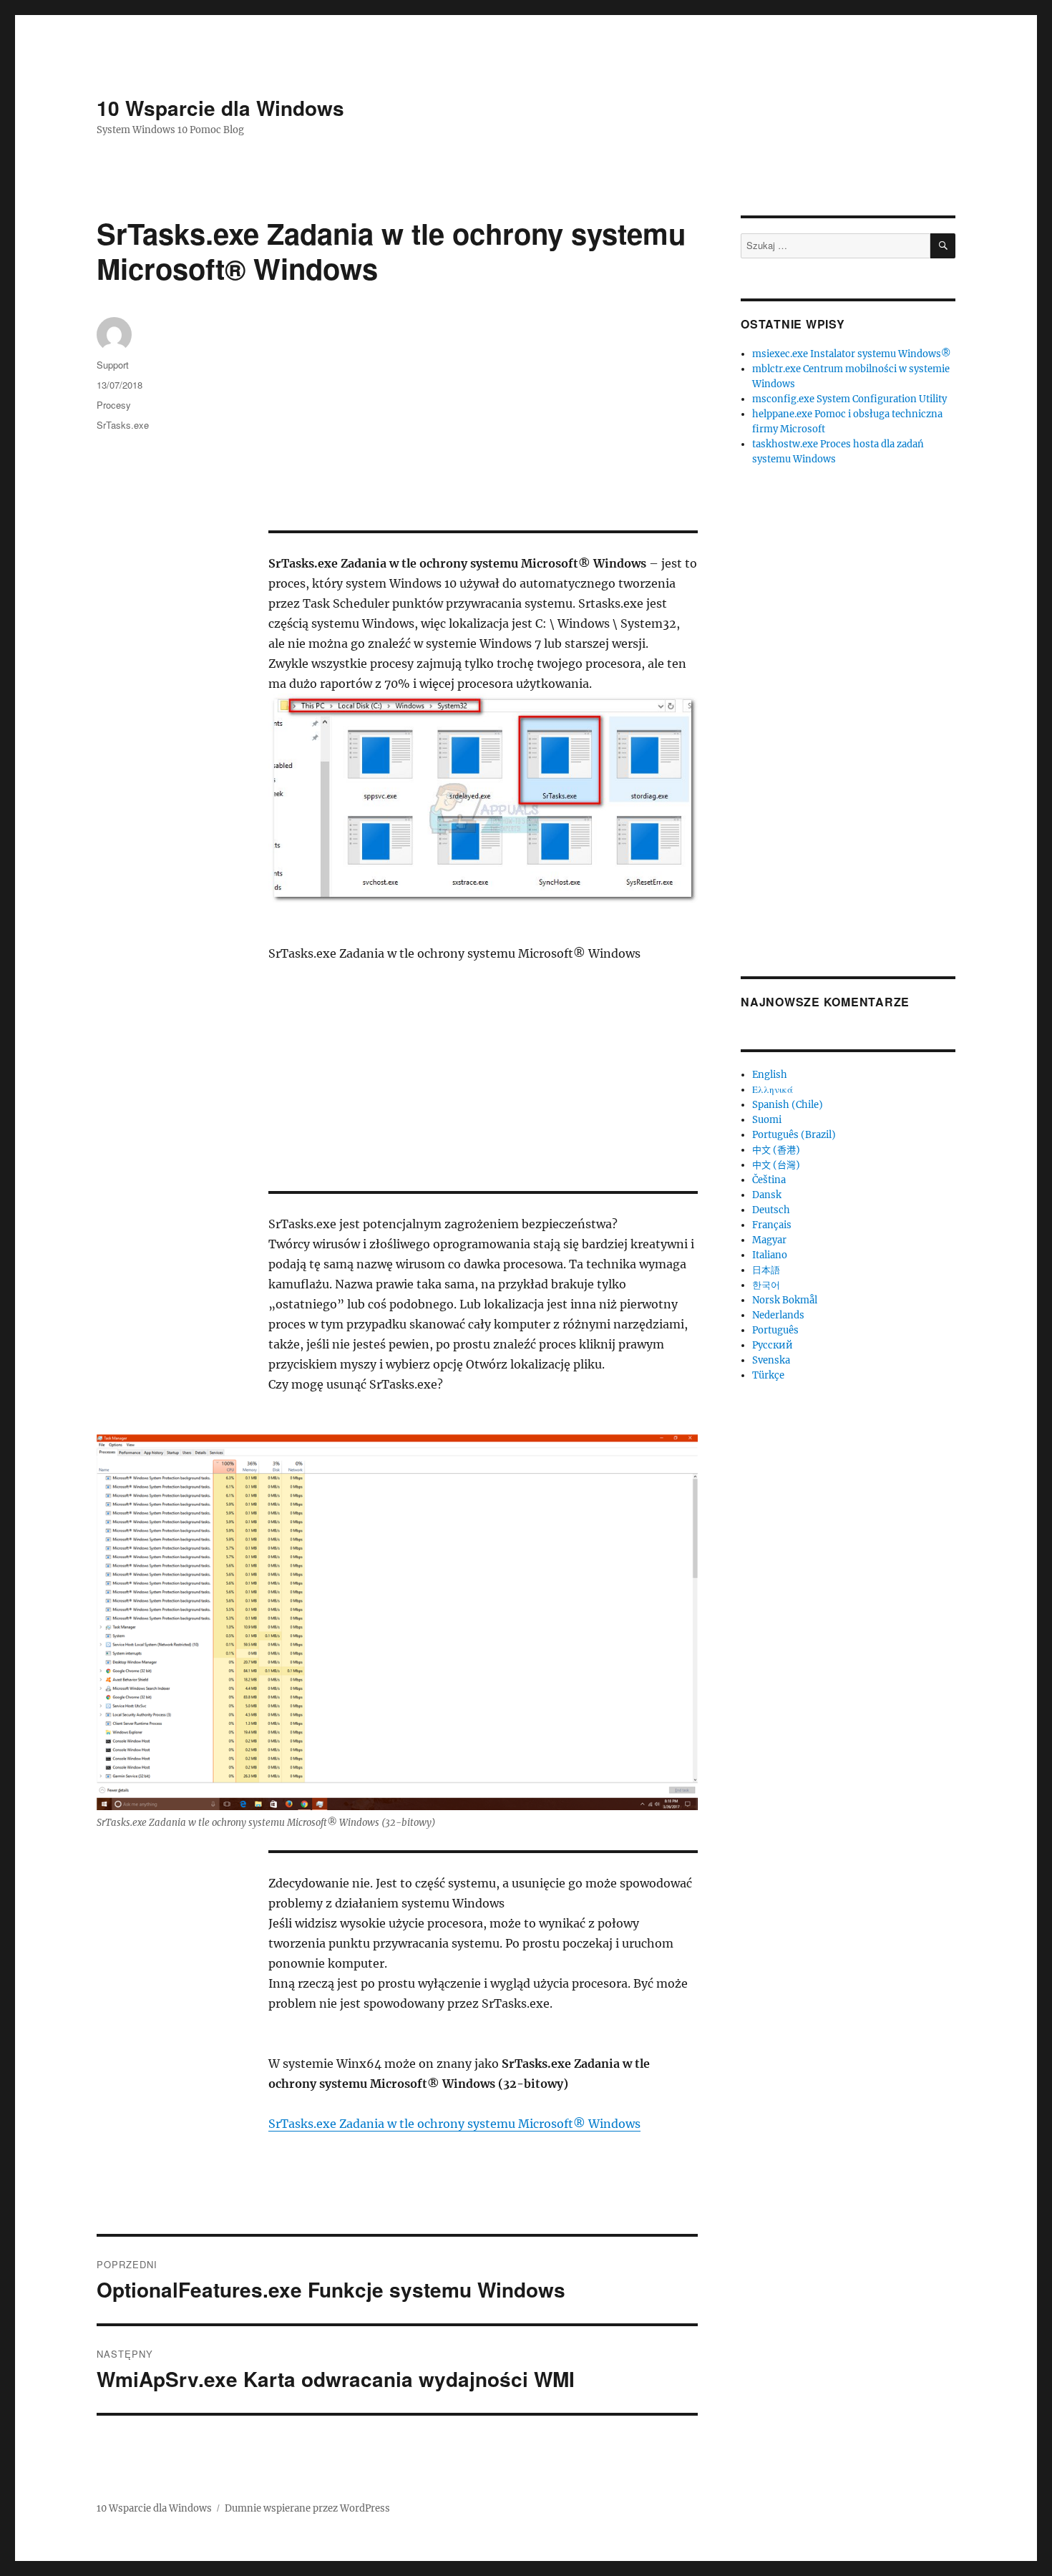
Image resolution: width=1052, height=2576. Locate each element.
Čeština (769, 1180)
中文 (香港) (776, 1150)
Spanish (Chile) (788, 1105)
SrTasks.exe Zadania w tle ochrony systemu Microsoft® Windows (454, 2124)
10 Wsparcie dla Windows (220, 108)
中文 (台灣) (776, 1165)
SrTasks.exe (123, 425)
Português (775, 1330)
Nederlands (778, 1315)
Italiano (770, 1255)
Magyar (769, 1240)
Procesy (114, 405)
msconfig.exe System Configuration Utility (849, 399)
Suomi (767, 1120)
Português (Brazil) (794, 1135)
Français (772, 1225)
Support (113, 365)
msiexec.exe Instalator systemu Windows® (852, 354)
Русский (773, 1345)
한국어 (766, 1285)
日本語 (766, 1270)
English (770, 1075)
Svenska (771, 1360)
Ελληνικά (773, 1090)
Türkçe (768, 1375)
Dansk (767, 1195)
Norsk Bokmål (785, 1300)
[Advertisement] (486, 424)
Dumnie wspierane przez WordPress (307, 2508)
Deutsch (771, 1210)
